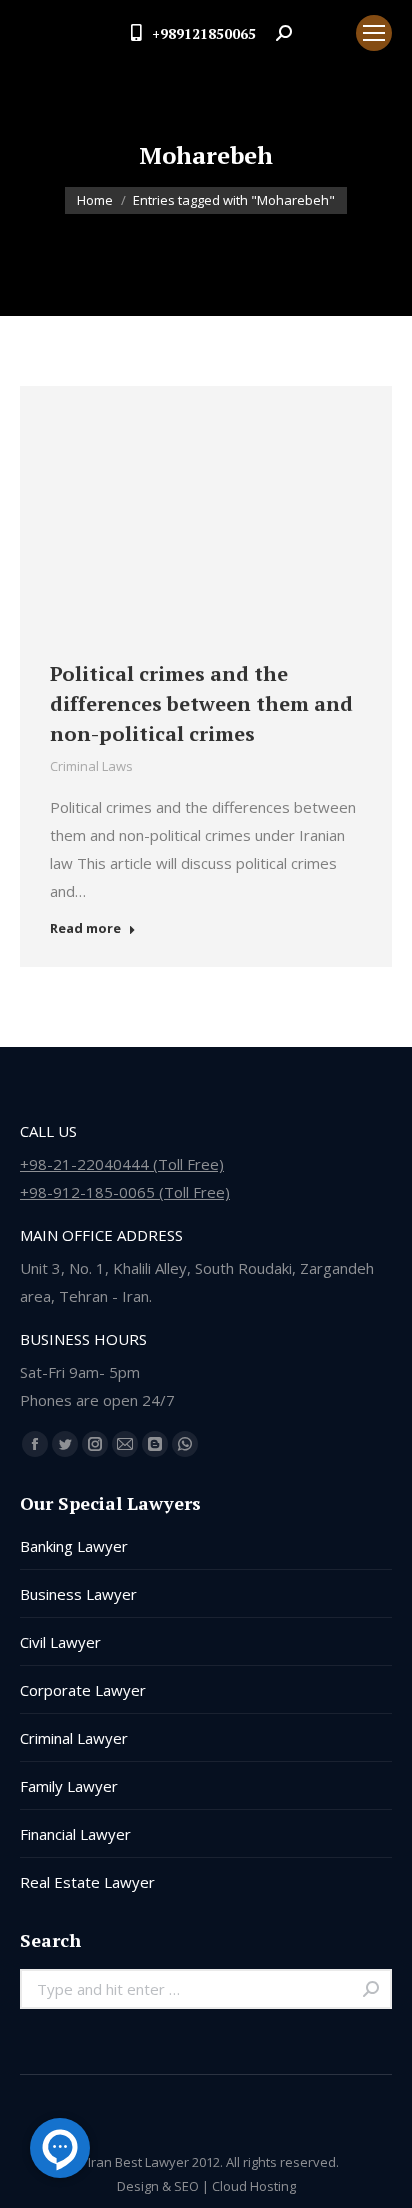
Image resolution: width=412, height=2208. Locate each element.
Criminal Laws (91, 766)
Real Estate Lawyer (87, 1882)
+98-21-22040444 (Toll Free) (122, 1164)
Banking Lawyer (74, 1546)
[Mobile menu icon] (374, 33)
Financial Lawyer (75, 1834)
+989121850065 (204, 33)
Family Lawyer (69, 1786)
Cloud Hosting (254, 2186)
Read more (85, 928)
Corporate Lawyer (83, 1690)
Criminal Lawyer (74, 1738)
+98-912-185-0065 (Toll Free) (125, 1192)
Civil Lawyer (60, 1642)
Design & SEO (158, 2186)
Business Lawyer (78, 1594)
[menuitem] (324, 33)
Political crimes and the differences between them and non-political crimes (201, 703)
